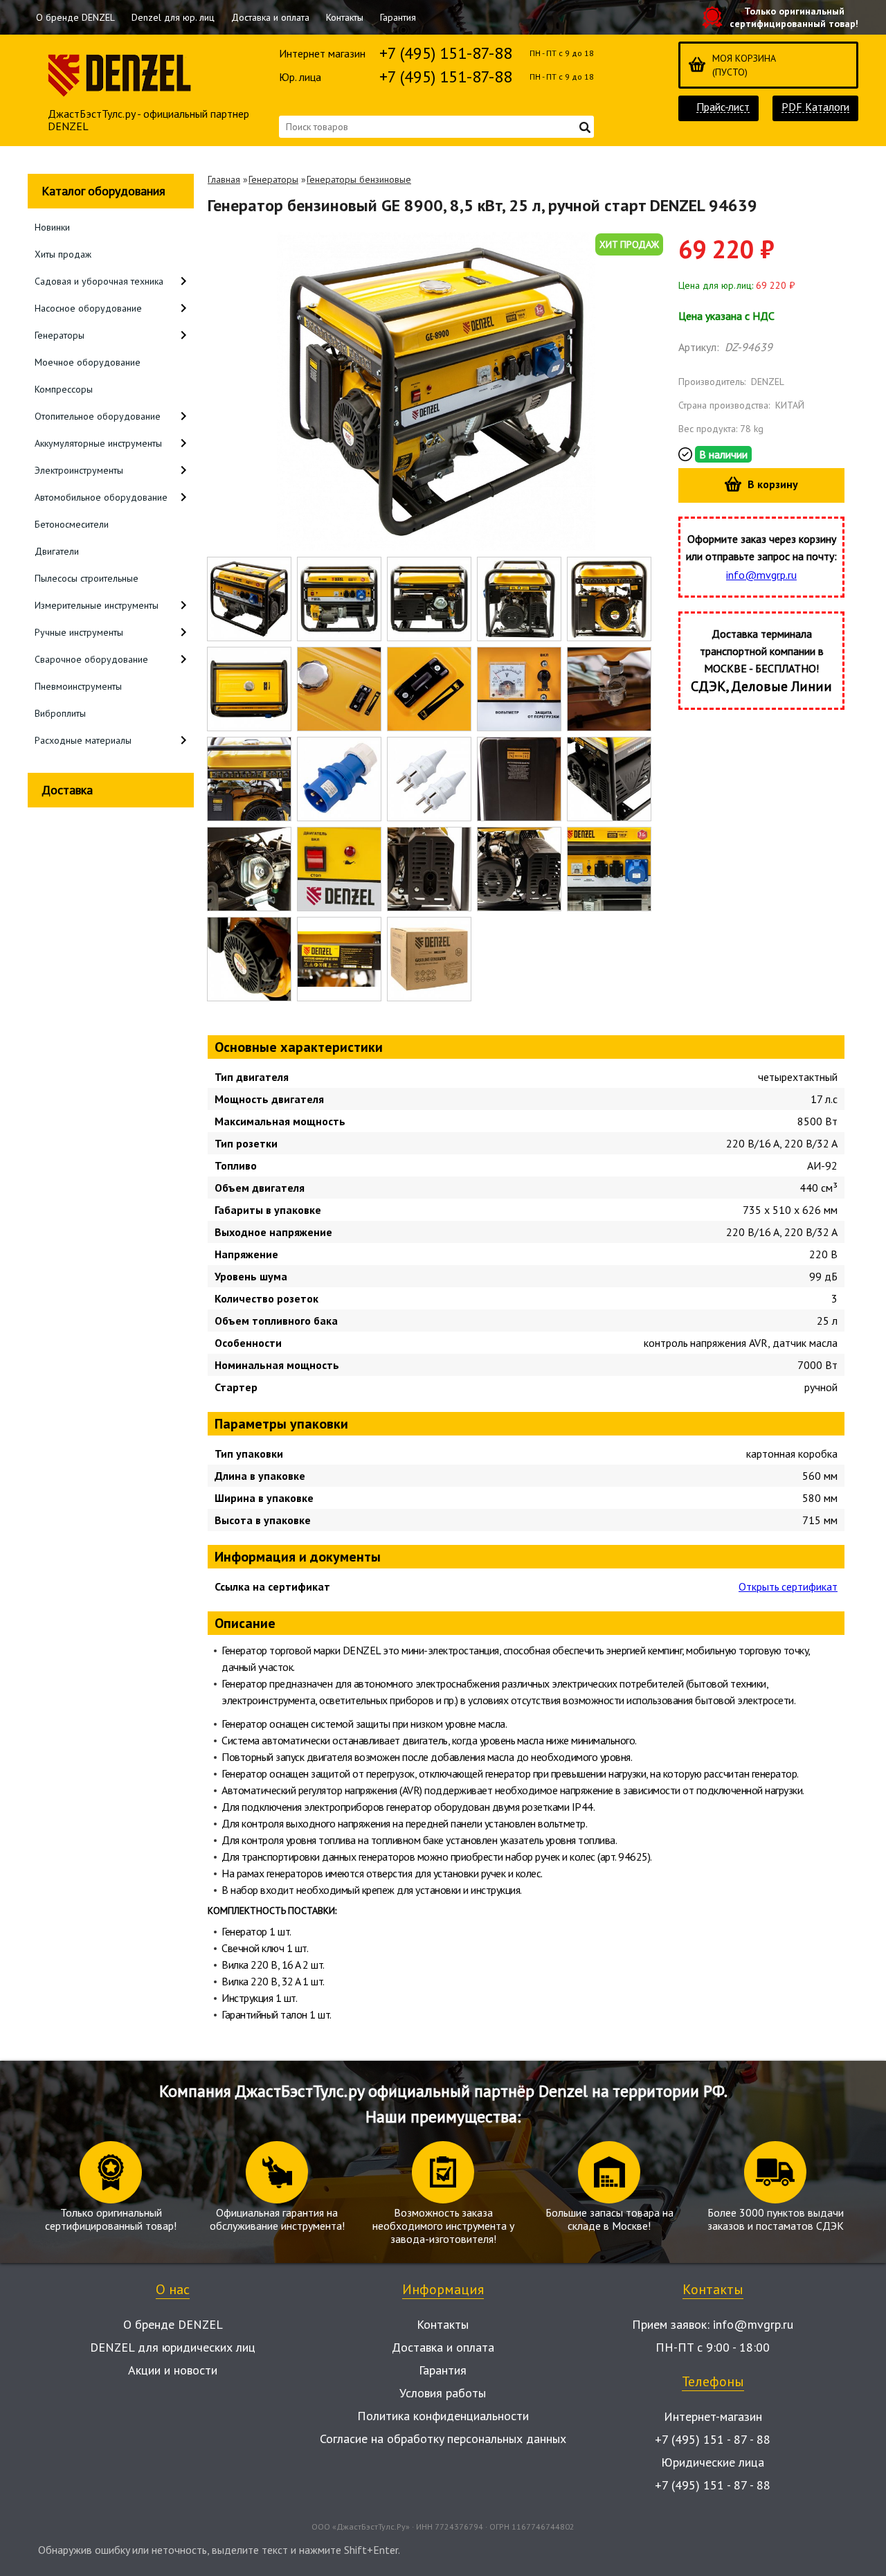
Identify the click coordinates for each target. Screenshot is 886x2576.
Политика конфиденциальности (443, 2416)
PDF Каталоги (815, 107)
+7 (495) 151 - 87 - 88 (713, 2439)
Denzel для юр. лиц (173, 17)
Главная (224, 179)
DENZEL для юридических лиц (173, 2347)
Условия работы (443, 2393)
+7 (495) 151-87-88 (446, 53)
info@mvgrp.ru (761, 575)
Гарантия (398, 17)
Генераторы (273, 179)
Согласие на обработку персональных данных (443, 2439)
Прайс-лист (723, 107)
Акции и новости (173, 2370)
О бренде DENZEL (75, 17)
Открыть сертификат (788, 1586)
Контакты (345, 17)
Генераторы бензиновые (359, 179)
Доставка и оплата (270, 17)
